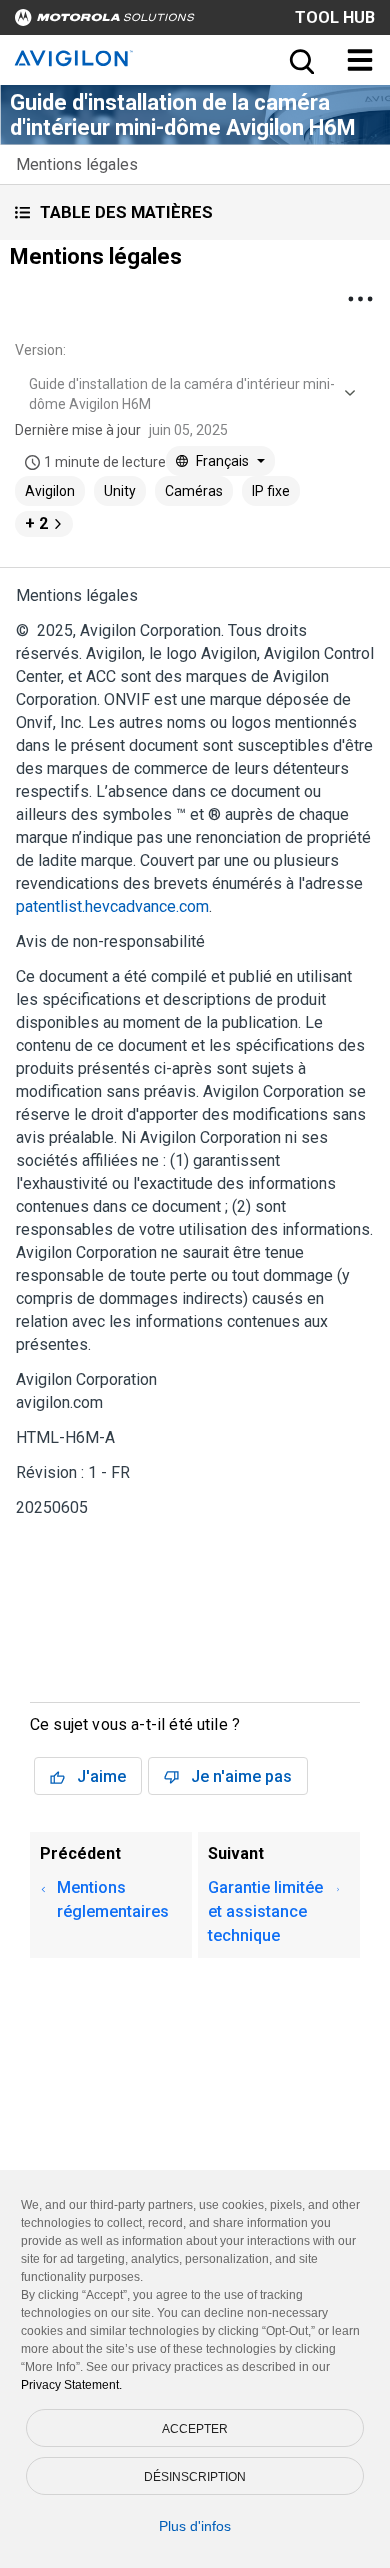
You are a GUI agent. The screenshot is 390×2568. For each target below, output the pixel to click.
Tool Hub (335, 17)
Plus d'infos (195, 2526)
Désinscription (195, 2477)
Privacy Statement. (71, 2385)
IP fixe (271, 491)
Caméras (194, 491)
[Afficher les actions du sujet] (360, 299)
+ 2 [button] (36, 523)
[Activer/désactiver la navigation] (360, 60)
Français (222, 461)
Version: (40, 350)
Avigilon (50, 491)
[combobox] (190, 394)
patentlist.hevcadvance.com (112, 906)
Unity (120, 491)
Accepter (195, 2429)
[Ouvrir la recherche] (300, 60)
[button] (195, 212)
